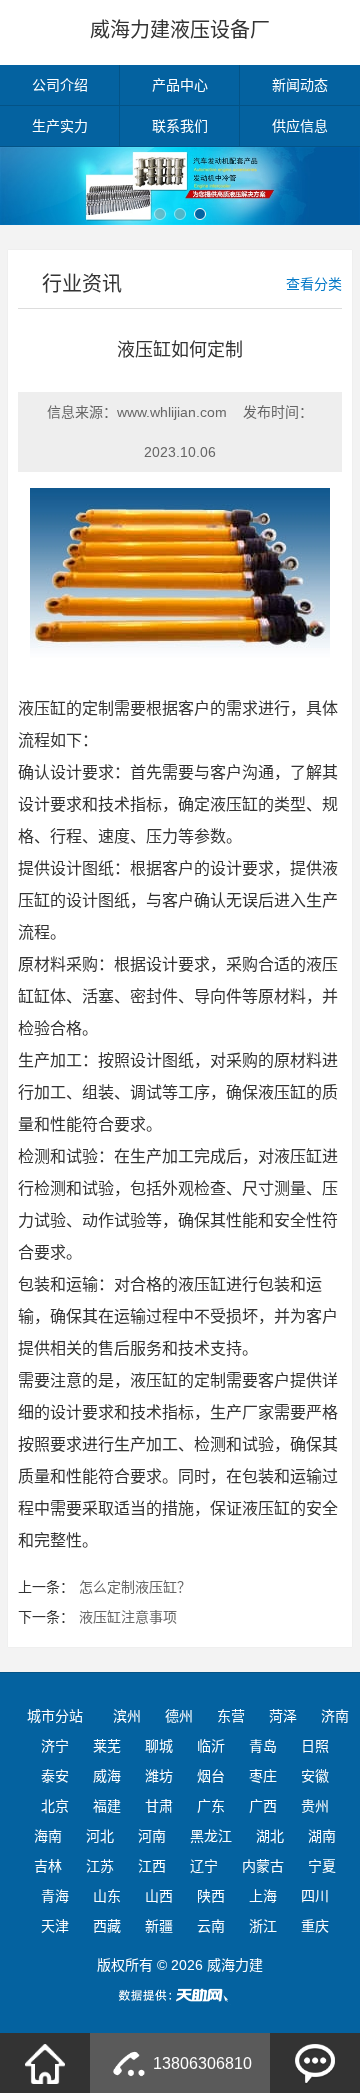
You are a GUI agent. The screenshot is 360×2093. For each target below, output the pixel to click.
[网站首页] (45, 2063)
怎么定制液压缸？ (135, 1587)
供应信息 (300, 126)
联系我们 (180, 126)
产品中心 (180, 85)
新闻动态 (300, 85)
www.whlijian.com (172, 412)
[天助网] (180, 1995)
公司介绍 (60, 85)
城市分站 (55, 1716)
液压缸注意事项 (128, 1617)
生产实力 (60, 126)
